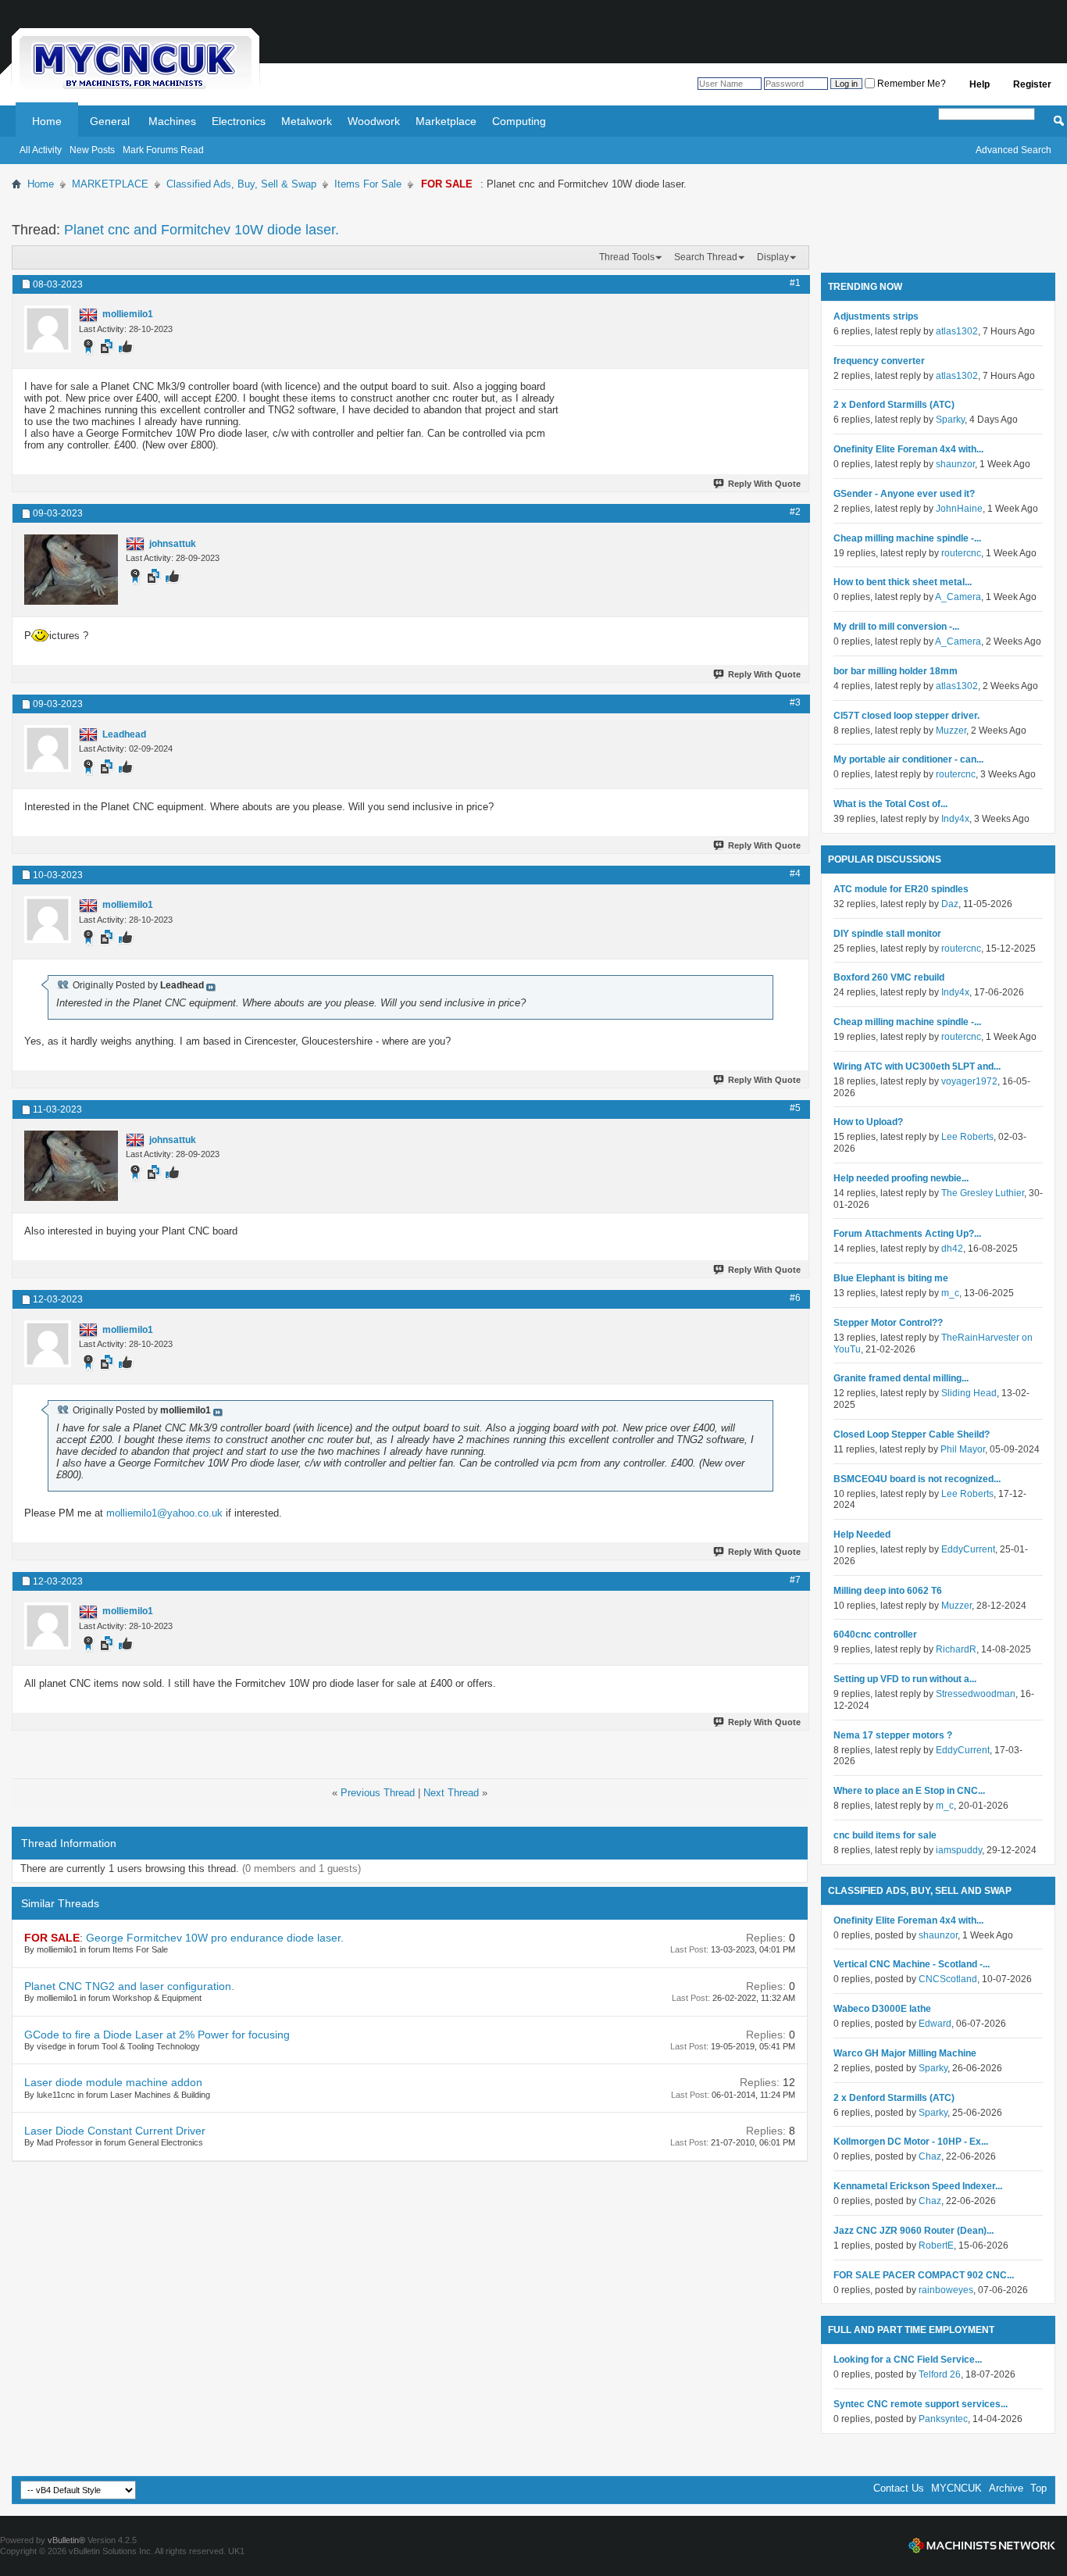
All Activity (41, 150)
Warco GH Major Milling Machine (905, 2053)
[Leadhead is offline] (48, 749)
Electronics (239, 121)
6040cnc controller (875, 1635)
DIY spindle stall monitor (887, 934)
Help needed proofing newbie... (901, 1178)
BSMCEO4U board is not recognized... (917, 1479)
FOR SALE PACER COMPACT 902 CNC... (924, 2275)
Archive (1006, 2488)
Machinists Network (982, 2546)
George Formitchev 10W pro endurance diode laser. (215, 1938)
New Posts (92, 150)
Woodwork (374, 121)
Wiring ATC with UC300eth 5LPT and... (917, 1066)
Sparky (950, 420)
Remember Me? (910, 84)
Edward (935, 2024)
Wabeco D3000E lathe (882, 2009)
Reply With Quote (764, 484)
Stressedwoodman (976, 1694)
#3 (795, 702)
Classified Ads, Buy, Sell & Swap (241, 184)
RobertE (936, 2246)
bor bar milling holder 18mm (896, 671)
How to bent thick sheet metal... (903, 582)
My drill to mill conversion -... (896, 627)
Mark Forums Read (163, 150)
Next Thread (451, 1793)
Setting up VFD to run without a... (905, 1679)
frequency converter (879, 361)
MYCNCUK (956, 2488)
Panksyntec (943, 2419)
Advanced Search (1013, 150)
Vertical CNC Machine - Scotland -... (912, 1964)
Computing (519, 121)
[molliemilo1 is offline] (48, 329)
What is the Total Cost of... (890, 804)
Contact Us (899, 2488)
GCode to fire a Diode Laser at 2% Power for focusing (157, 2035)
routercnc (961, 553)
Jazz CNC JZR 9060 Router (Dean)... (914, 2231)
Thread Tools (627, 257)
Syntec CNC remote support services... (921, 2404)
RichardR (956, 1649)
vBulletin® (66, 2540)
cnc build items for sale (885, 1835)
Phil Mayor (963, 1449)
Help (980, 84)
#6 (795, 1298)
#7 (795, 1580)
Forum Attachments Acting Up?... (907, 1234)
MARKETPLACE (110, 184)
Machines (172, 121)
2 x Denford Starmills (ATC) (894, 405)
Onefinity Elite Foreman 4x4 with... (908, 449)
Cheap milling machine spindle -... (907, 538)
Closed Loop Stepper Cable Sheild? (912, 1434)
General (110, 121)
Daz (950, 904)
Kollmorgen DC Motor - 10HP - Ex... (911, 2142)
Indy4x (955, 819)
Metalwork (307, 121)
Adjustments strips (876, 316)
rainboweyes (946, 2290)
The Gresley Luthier (983, 1193)
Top (1038, 2488)
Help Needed (862, 1535)
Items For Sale (368, 184)
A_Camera (958, 597)
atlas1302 (957, 331)
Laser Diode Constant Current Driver (115, 2131)
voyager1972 (969, 1081)
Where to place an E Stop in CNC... (909, 1791)
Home (47, 121)
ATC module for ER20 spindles (901, 889)
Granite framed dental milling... (901, 1378)
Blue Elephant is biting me (891, 1278)
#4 (795, 874)
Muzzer (951, 731)
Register (1032, 84)
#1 (795, 283)
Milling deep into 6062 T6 (888, 1591)
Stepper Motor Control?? (888, 1323)
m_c (950, 1293)
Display (773, 257)
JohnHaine (959, 509)
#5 (795, 1108)
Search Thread (706, 257)
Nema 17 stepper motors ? (893, 1735)
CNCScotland (948, 1979)
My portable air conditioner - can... (908, 759)
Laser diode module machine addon (113, 2082)
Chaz (930, 2156)
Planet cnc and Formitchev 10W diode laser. (202, 230)
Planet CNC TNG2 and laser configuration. (129, 1986)
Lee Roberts (967, 1137)
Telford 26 (940, 2374)
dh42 (952, 1249)
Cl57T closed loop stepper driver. (906, 716)
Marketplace (446, 121)
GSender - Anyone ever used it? (904, 494)
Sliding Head (969, 1393)
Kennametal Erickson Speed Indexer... (918, 2186)
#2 (795, 512)
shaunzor (955, 464)
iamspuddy (959, 1850)
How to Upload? (868, 1122)
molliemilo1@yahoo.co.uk (164, 1513)
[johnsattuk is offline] (71, 570)
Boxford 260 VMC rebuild (889, 977)
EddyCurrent (968, 1549)
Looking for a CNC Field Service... (908, 2360)
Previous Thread (378, 1793)
